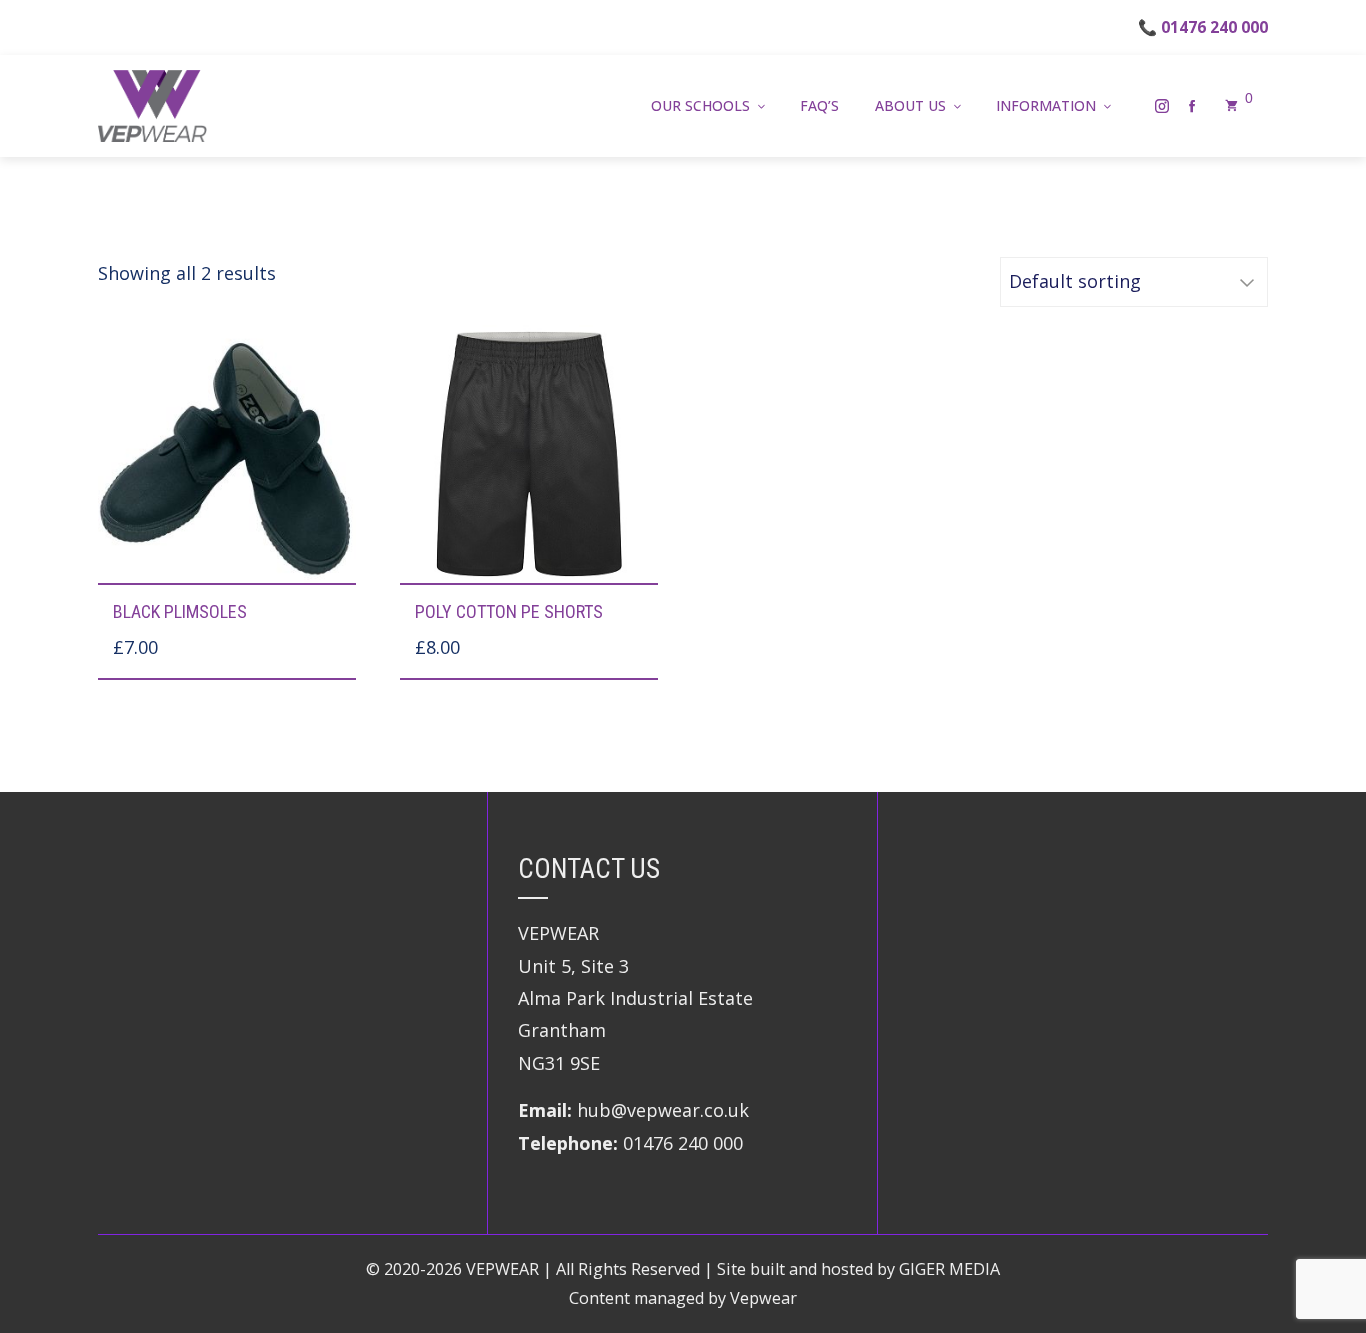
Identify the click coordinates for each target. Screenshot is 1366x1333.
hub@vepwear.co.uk (663, 1110)
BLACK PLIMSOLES (180, 611)
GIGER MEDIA (949, 1269)
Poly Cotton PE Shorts (509, 611)
